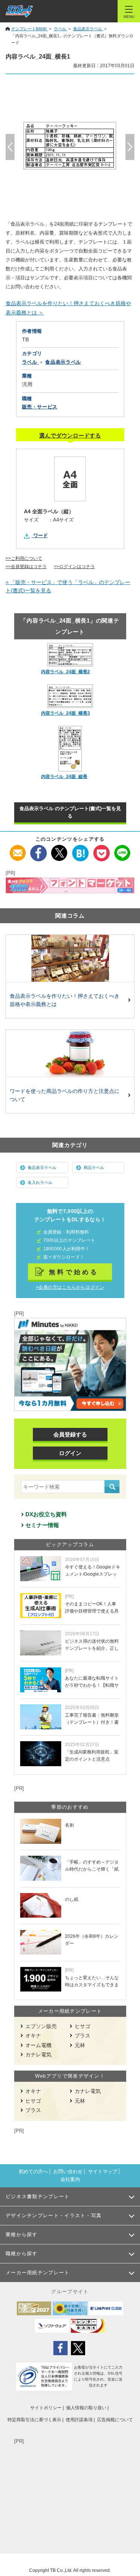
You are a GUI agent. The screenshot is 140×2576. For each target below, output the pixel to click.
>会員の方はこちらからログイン (70, 1287)
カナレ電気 (38, 2055)
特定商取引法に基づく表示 (34, 2420)
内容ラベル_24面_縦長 (64, 777)
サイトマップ (103, 2171)
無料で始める (74, 1272)
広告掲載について (115, 2420)
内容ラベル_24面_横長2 (66, 672)
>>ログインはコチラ (74, 567)
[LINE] (122, 849)
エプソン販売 (41, 2026)
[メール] (18, 849)
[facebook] (39, 849)
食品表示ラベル (42, 1168)
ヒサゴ (83, 2026)
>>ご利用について (24, 558)
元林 (80, 2045)
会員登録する (70, 1434)
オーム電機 (38, 2045)
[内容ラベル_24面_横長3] (70, 696)
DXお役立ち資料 (46, 1514)
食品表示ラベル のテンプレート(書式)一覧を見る (70, 812)
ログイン (70, 1453)
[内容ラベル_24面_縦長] (70, 749)
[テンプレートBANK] (19, 11)
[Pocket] (101, 849)
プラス (83, 2036)
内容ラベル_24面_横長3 (66, 713)
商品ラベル (94, 1168)
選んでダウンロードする (70, 435)
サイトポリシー (46, 2408)
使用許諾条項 (79, 2420)
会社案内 (70, 2179)
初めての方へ (33, 2171)
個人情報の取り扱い (86, 2408)
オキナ (33, 2036)
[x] (60, 849)
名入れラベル (40, 1182)
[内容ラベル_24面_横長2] (70, 655)
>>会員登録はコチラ (26, 567)
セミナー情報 (42, 1525)
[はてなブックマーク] (80, 849)
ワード (41, 535)
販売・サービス (40, 407)
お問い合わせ (68, 2171)
